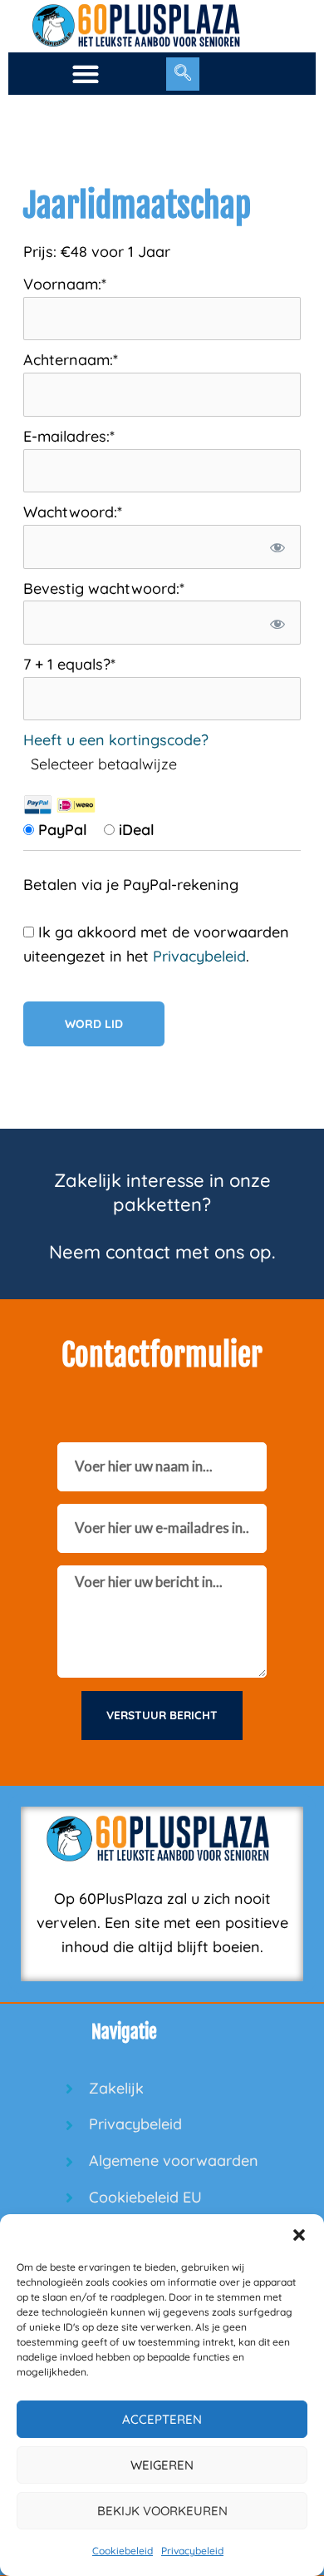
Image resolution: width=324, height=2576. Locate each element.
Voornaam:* (65, 284)
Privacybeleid (192, 2551)
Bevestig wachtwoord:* (104, 588)
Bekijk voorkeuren (162, 2511)
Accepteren (162, 2419)
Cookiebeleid (123, 2551)
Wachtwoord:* (73, 512)
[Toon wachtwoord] (277, 547)
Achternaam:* (71, 360)
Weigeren (162, 2465)
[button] (299, 2235)
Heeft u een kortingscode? (116, 740)
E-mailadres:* (69, 436)
